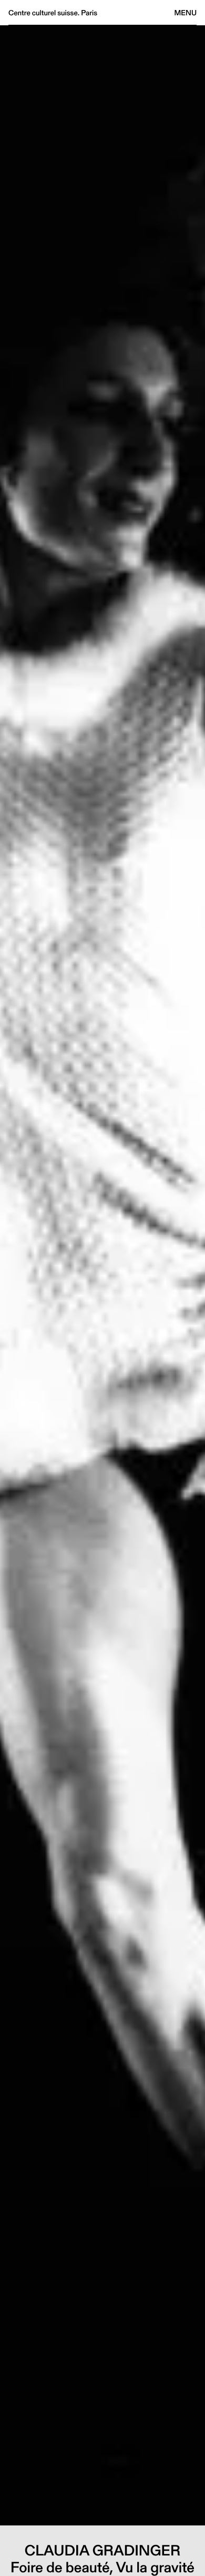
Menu (186, 13)
